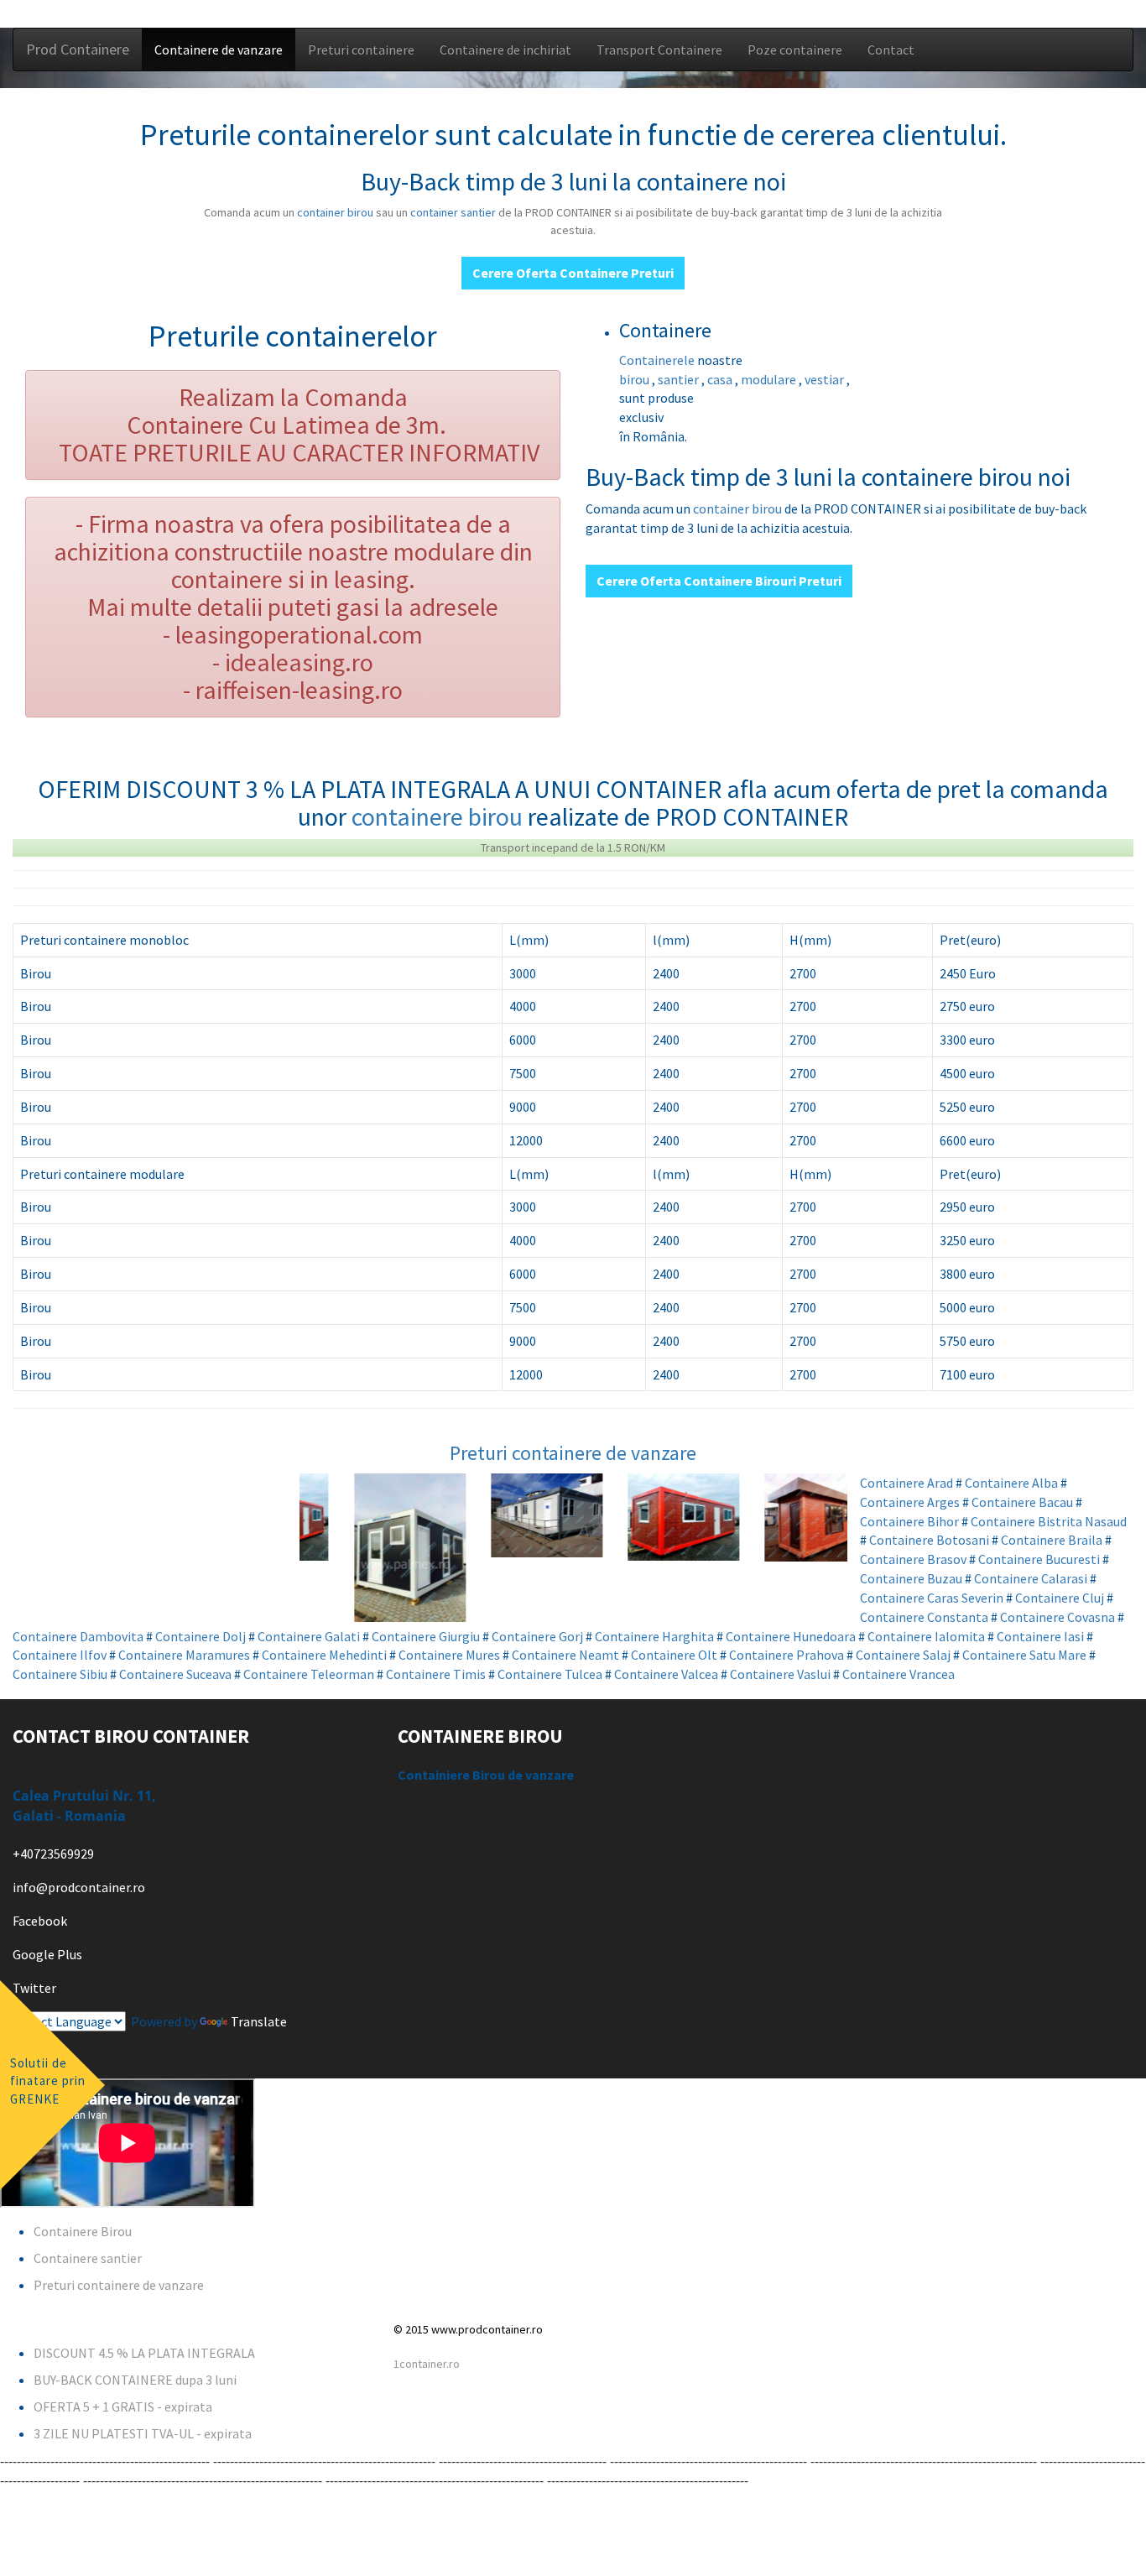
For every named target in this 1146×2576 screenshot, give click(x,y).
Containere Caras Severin (932, 1598)
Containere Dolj (201, 1636)
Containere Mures (449, 1655)
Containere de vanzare (219, 50)
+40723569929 (53, 1854)
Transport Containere (659, 50)
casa (721, 379)
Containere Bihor (909, 1521)
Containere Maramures (184, 1655)
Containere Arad (906, 1483)
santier (680, 379)
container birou (335, 212)
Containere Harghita (654, 1636)
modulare (770, 379)
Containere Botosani (929, 1540)
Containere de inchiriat (505, 50)
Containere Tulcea (550, 1674)
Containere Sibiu (60, 1674)
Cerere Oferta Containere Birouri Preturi (719, 581)
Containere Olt (674, 1655)
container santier (454, 212)
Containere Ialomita (926, 1636)
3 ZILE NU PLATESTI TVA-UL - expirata (143, 2433)
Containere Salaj (903, 1655)
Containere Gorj (537, 1636)
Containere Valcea (666, 1674)
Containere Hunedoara (791, 1636)
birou (636, 379)
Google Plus (47, 1954)
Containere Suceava (175, 1674)
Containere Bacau (1022, 1502)
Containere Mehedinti (324, 1655)
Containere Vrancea (899, 1674)
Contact (891, 50)
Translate (259, 2021)
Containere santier (88, 2258)
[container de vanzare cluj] (641, 1517)
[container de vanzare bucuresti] (505, 1515)
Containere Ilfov (60, 1655)
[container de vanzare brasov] (368, 1548)
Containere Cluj (1060, 1598)
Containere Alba (1011, 1483)
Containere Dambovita (78, 1636)
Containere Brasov (913, 1559)
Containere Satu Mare (1024, 1655)
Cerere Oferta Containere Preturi (573, 273)
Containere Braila (1052, 1540)
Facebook (40, 1921)
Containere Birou (83, 2231)
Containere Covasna (1057, 1617)
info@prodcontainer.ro (79, 1887)
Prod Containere (78, 49)
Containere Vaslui (780, 1674)
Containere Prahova (787, 1655)
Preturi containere (361, 50)
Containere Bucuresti (1039, 1559)
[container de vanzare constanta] (778, 1517)
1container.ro (427, 2364)
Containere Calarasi (1031, 1578)
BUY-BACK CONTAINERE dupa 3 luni (135, 2380)
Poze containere (795, 50)
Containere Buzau (911, 1578)
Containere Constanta (924, 1617)
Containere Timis (436, 1674)
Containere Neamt (565, 1655)
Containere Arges (910, 1502)
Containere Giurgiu (426, 1636)
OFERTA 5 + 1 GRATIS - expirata (123, 2407)
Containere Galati (309, 1636)
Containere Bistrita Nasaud (1049, 1521)
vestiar (826, 379)
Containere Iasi (1040, 1636)
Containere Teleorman (309, 1674)
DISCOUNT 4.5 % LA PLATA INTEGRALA (144, 2353)
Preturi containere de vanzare (573, 1453)
